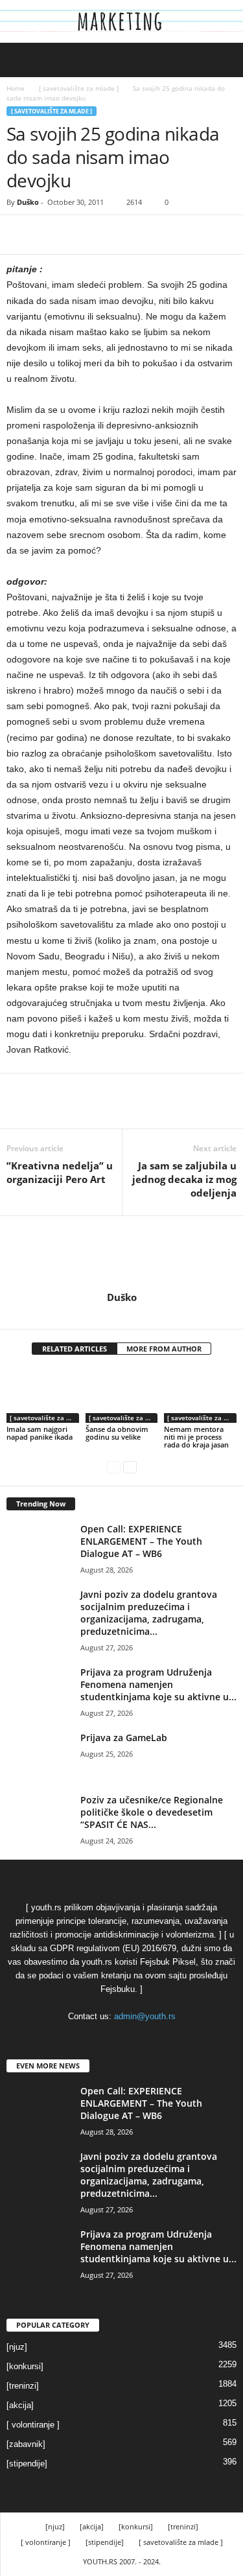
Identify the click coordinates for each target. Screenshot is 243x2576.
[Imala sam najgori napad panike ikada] (43, 1395)
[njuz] (17, 2347)
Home (16, 88)
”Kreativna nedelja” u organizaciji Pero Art (60, 1172)
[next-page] (130, 1467)
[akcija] (20, 2405)
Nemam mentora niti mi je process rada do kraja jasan (196, 1437)
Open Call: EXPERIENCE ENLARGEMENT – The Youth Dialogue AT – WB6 (141, 1541)
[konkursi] (25, 2366)
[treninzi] (23, 2386)
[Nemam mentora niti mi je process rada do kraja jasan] (200, 1395)
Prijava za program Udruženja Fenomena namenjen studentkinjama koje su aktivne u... (158, 1684)
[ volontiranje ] (33, 2425)
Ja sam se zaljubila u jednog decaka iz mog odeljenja (184, 1179)
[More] (139, 235)
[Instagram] (123, 1315)
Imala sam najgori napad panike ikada (40, 1433)
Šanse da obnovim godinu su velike (117, 1433)
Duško (28, 202)
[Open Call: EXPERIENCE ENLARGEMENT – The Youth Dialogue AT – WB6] (39, 1547)
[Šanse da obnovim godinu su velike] (122, 1395)
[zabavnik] (26, 2444)
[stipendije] (27, 2464)
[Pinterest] (79, 235)
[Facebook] (19, 235)
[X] (49, 235)
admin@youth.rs (145, 2016)
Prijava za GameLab (124, 1738)
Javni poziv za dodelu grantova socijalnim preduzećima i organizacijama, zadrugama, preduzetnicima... (149, 1613)
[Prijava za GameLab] (39, 1756)
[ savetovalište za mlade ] (79, 88)
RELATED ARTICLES (75, 1349)
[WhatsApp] (109, 235)
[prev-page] (114, 1467)
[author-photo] (121, 1254)
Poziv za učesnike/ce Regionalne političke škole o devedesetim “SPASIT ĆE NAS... (152, 1812)
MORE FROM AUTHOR (164, 1349)
